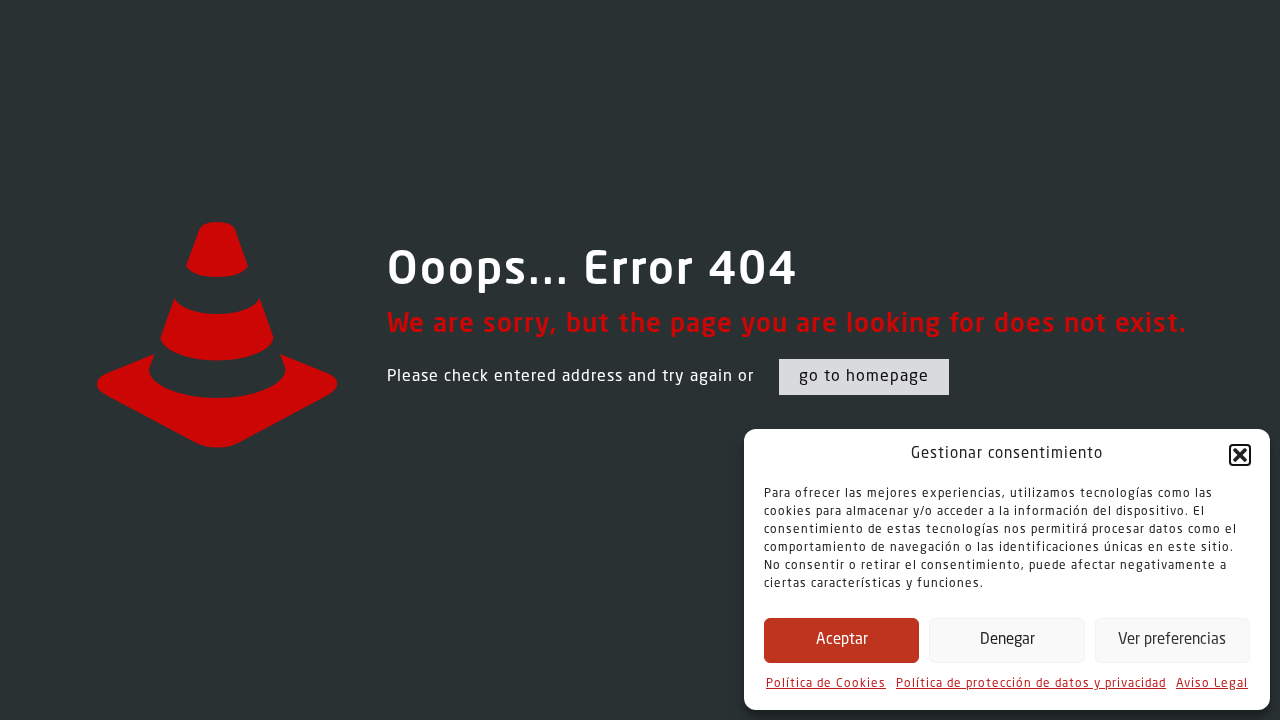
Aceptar (842, 640)
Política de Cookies (826, 684)
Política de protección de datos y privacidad (1031, 684)
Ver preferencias (1172, 640)
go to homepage (864, 377)
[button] (1240, 455)
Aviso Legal (1212, 684)
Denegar (1007, 640)
